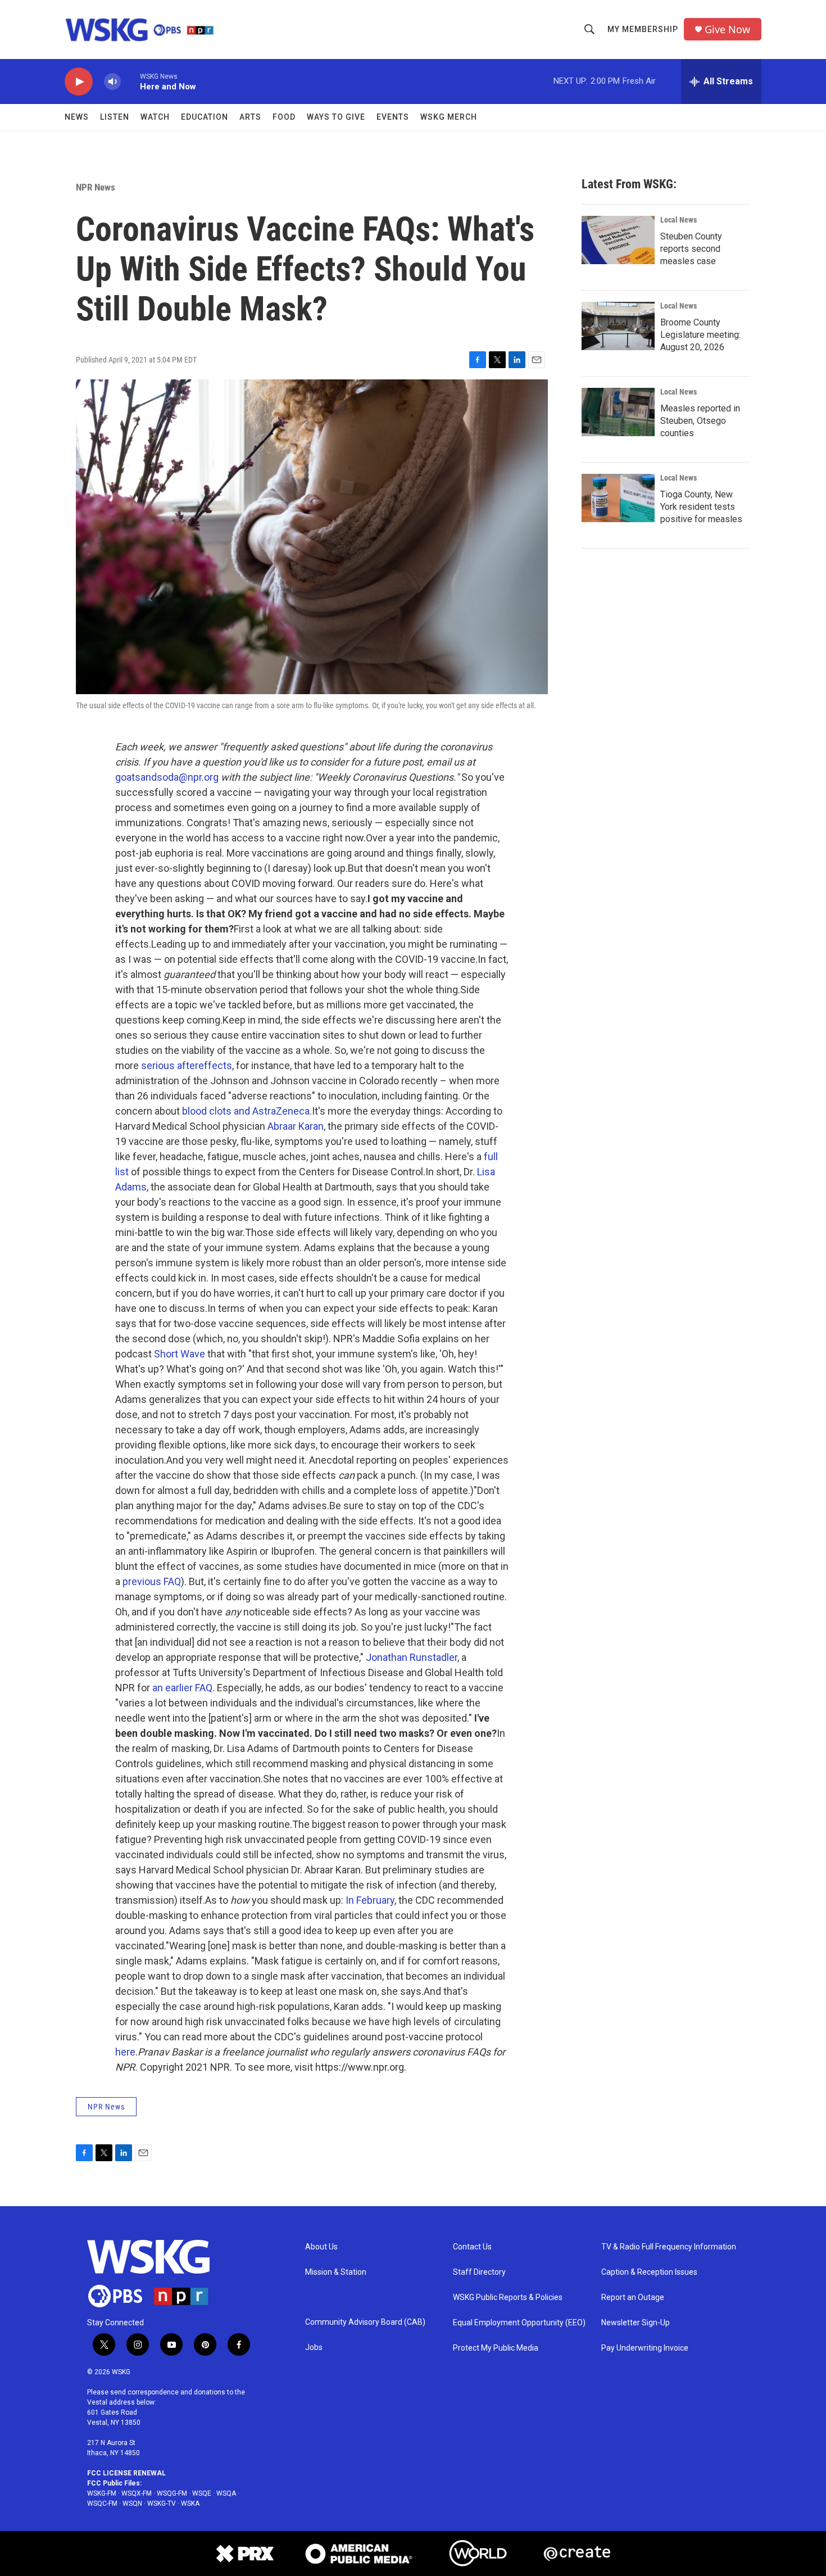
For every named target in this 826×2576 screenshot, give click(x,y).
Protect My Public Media (496, 2348)
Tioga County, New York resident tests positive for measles (701, 507)
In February (370, 1900)
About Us (321, 2247)
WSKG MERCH (449, 117)
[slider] (130, 81)
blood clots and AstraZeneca (246, 1111)
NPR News (96, 187)
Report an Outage (633, 2297)
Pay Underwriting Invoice (645, 2348)
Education (205, 117)
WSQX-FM (137, 2493)
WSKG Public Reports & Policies (508, 2297)
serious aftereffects (187, 1065)
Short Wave (180, 1354)
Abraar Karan (296, 1126)
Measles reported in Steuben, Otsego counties (700, 421)
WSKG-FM (102, 2493)
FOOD (284, 117)
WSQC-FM (102, 2503)
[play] (79, 82)
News (77, 117)
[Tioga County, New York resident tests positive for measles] (618, 498)
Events (393, 117)
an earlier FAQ (182, 1688)
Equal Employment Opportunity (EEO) (519, 2323)
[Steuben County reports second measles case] (618, 240)
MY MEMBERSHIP (643, 29)
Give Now (727, 30)
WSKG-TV (162, 2503)
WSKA (190, 2503)
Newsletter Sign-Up (636, 2323)
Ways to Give (336, 117)
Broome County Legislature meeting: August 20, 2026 (700, 335)
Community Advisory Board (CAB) (365, 2322)
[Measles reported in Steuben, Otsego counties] (618, 412)
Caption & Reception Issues (649, 2272)
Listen (115, 117)
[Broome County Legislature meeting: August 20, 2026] (618, 326)
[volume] (112, 82)
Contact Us (472, 2247)
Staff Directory (479, 2272)
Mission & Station (336, 2272)
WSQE (202, 2493)
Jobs (314, 2348)
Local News (678, 220)
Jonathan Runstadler (412, 1657)
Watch (155, 117)
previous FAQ (152, 1581)
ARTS (250, 117)
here (125, 2052)
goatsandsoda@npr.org (167, 777)
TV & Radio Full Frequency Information (669, 2247)
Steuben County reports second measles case (691, 249)
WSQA (226, 2493)
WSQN (132, 2503)
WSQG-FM (172, 2493)
